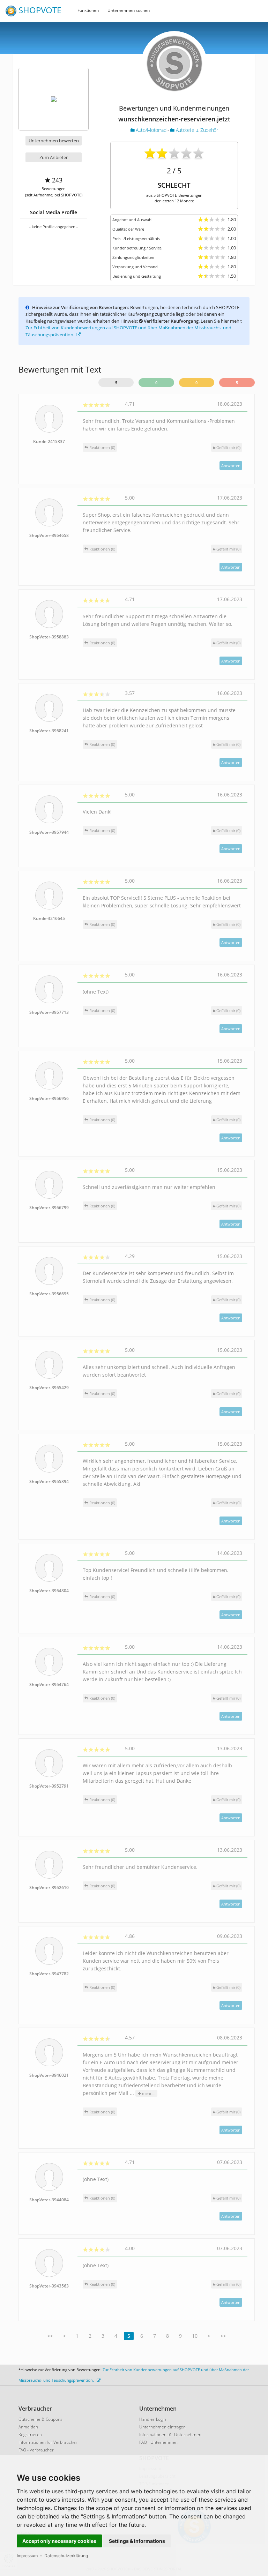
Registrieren (30, 2435)
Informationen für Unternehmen (170, 2435)
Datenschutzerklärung (66, 2556)
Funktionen (88, 10)
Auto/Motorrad (151, 130)
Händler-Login (153, 2419)
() (228, 447)
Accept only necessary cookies (59, 2541)
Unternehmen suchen (129, 10)
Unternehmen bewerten (54, 141)
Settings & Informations (137, 2541)
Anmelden (28, 2427)
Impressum (27, 2556)
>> (223, 2336)
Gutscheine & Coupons (40, 2419)
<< (50, 2336)
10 (195, 2336)
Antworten (231, 466)
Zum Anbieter (54, 157)
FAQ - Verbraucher (36, 2450)
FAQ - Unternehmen (158, 2442)
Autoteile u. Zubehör (196, 130)
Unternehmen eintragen (162, 2427)
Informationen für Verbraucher (48, 2442)
